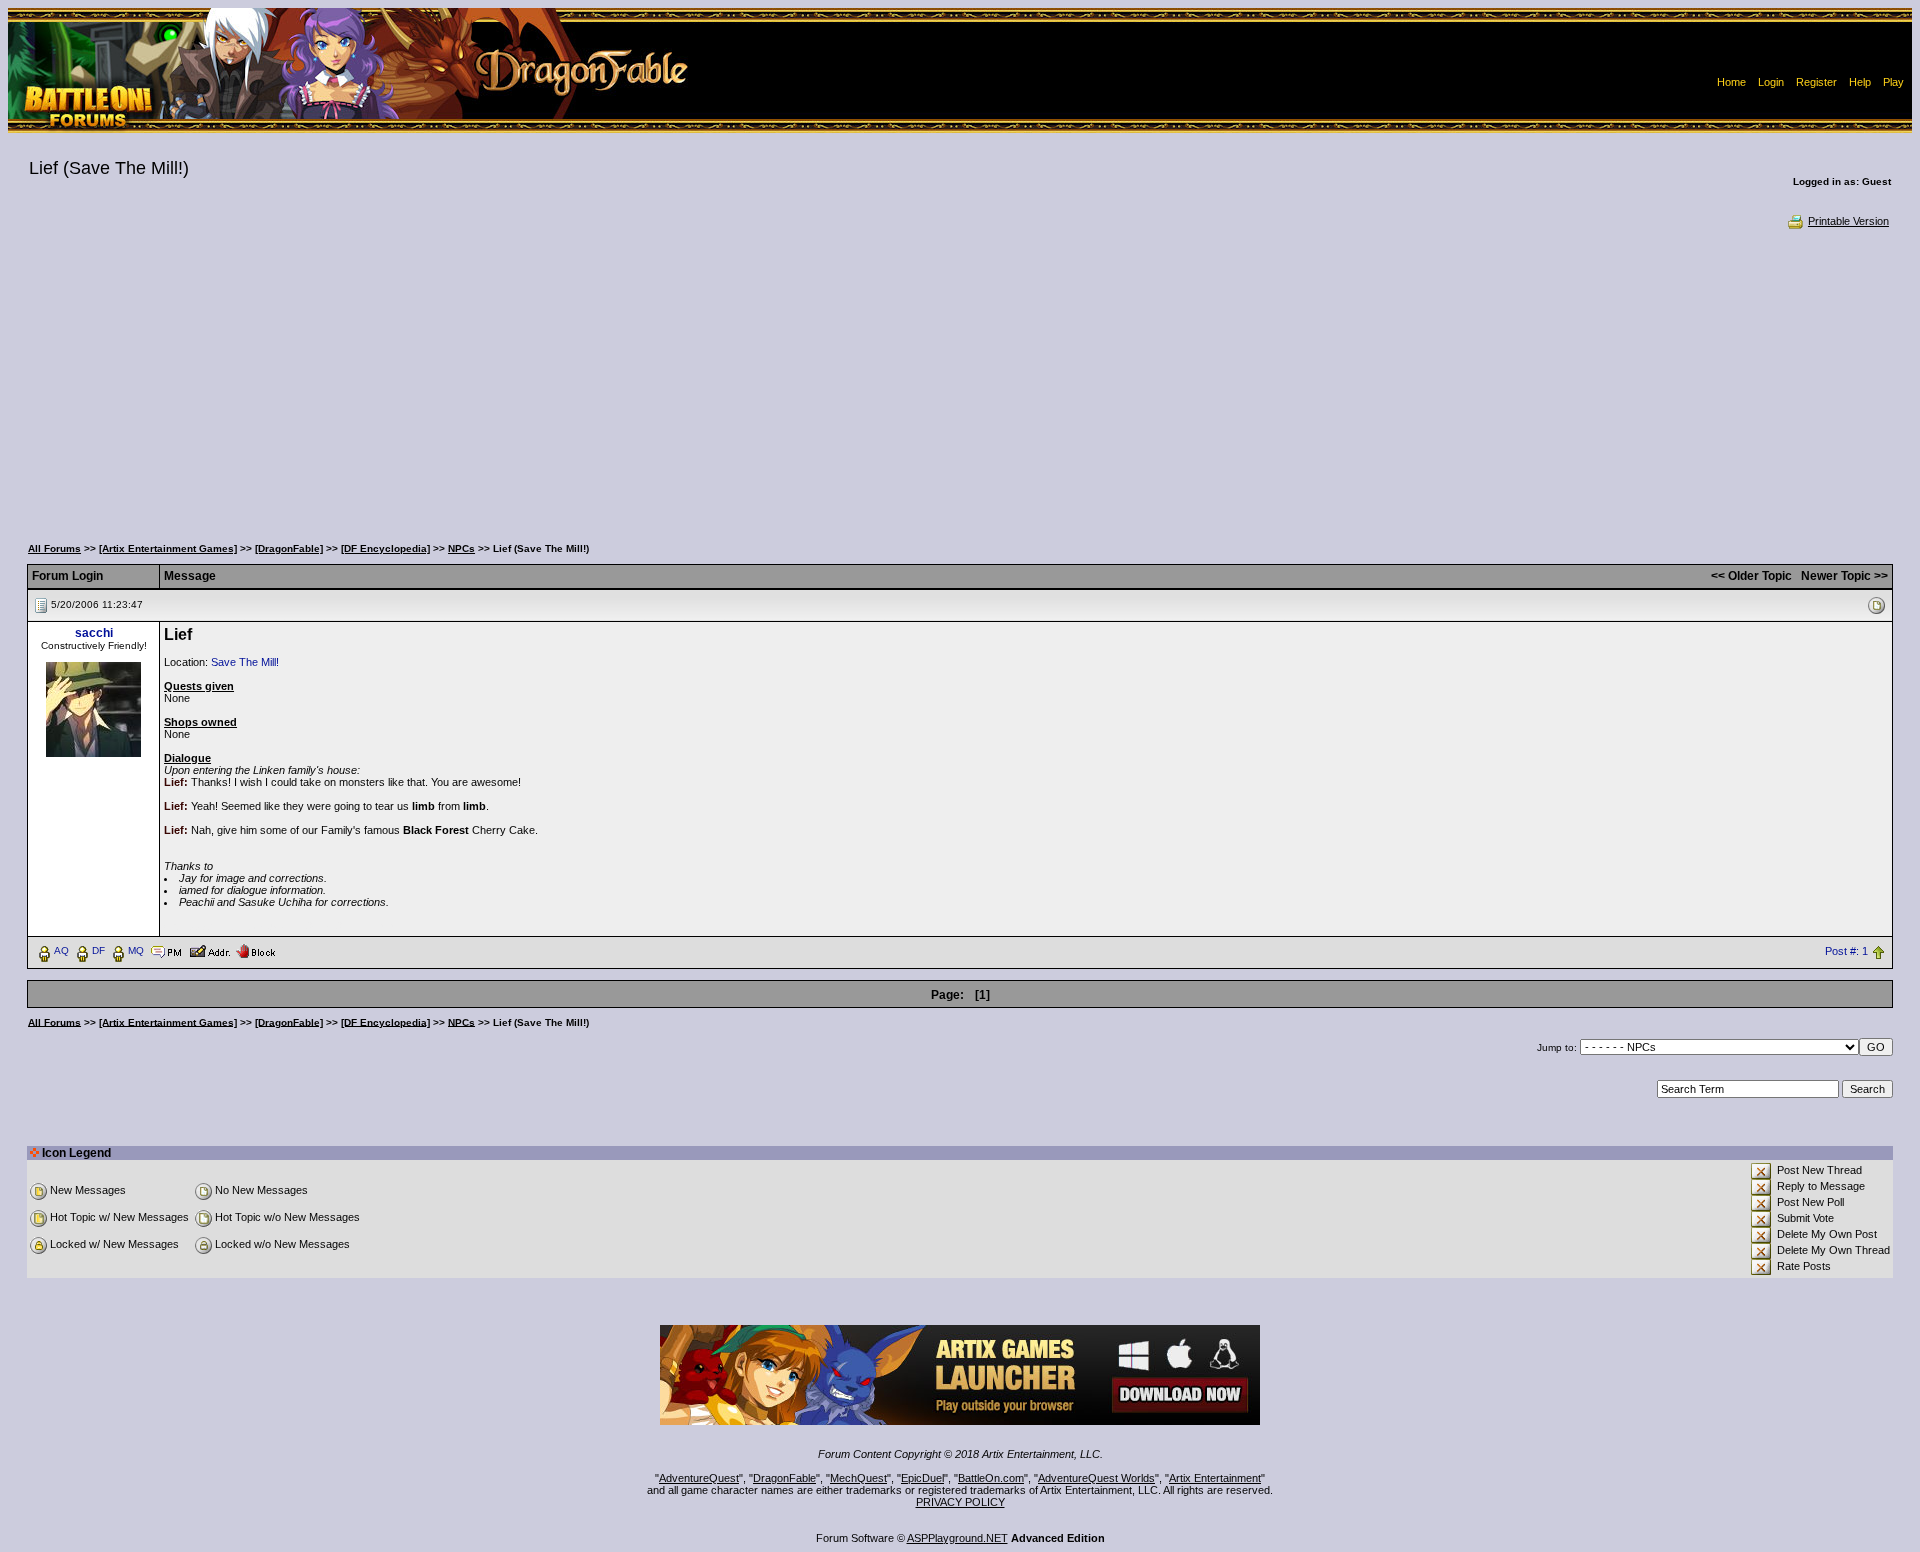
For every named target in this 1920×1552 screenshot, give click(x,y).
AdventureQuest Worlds (1096, 1478)
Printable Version (1848, 221)
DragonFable (784, 1478)
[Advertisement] (960, 380)
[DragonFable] (289, 548)
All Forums (54, 548)
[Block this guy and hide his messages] (255, 950)
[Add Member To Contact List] (209, 950)
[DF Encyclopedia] (385, 548)
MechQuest (858, 1478)
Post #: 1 (1846, 951)
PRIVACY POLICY (960, 1502)
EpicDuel (922, 1478)
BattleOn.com (991, 1478)
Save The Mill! (245, 662)
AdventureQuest (699, 1478)
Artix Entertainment (1215, 1478)
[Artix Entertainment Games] (168, 548)
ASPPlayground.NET (957, 1538)
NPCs (461, 548)
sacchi (94, 633)
